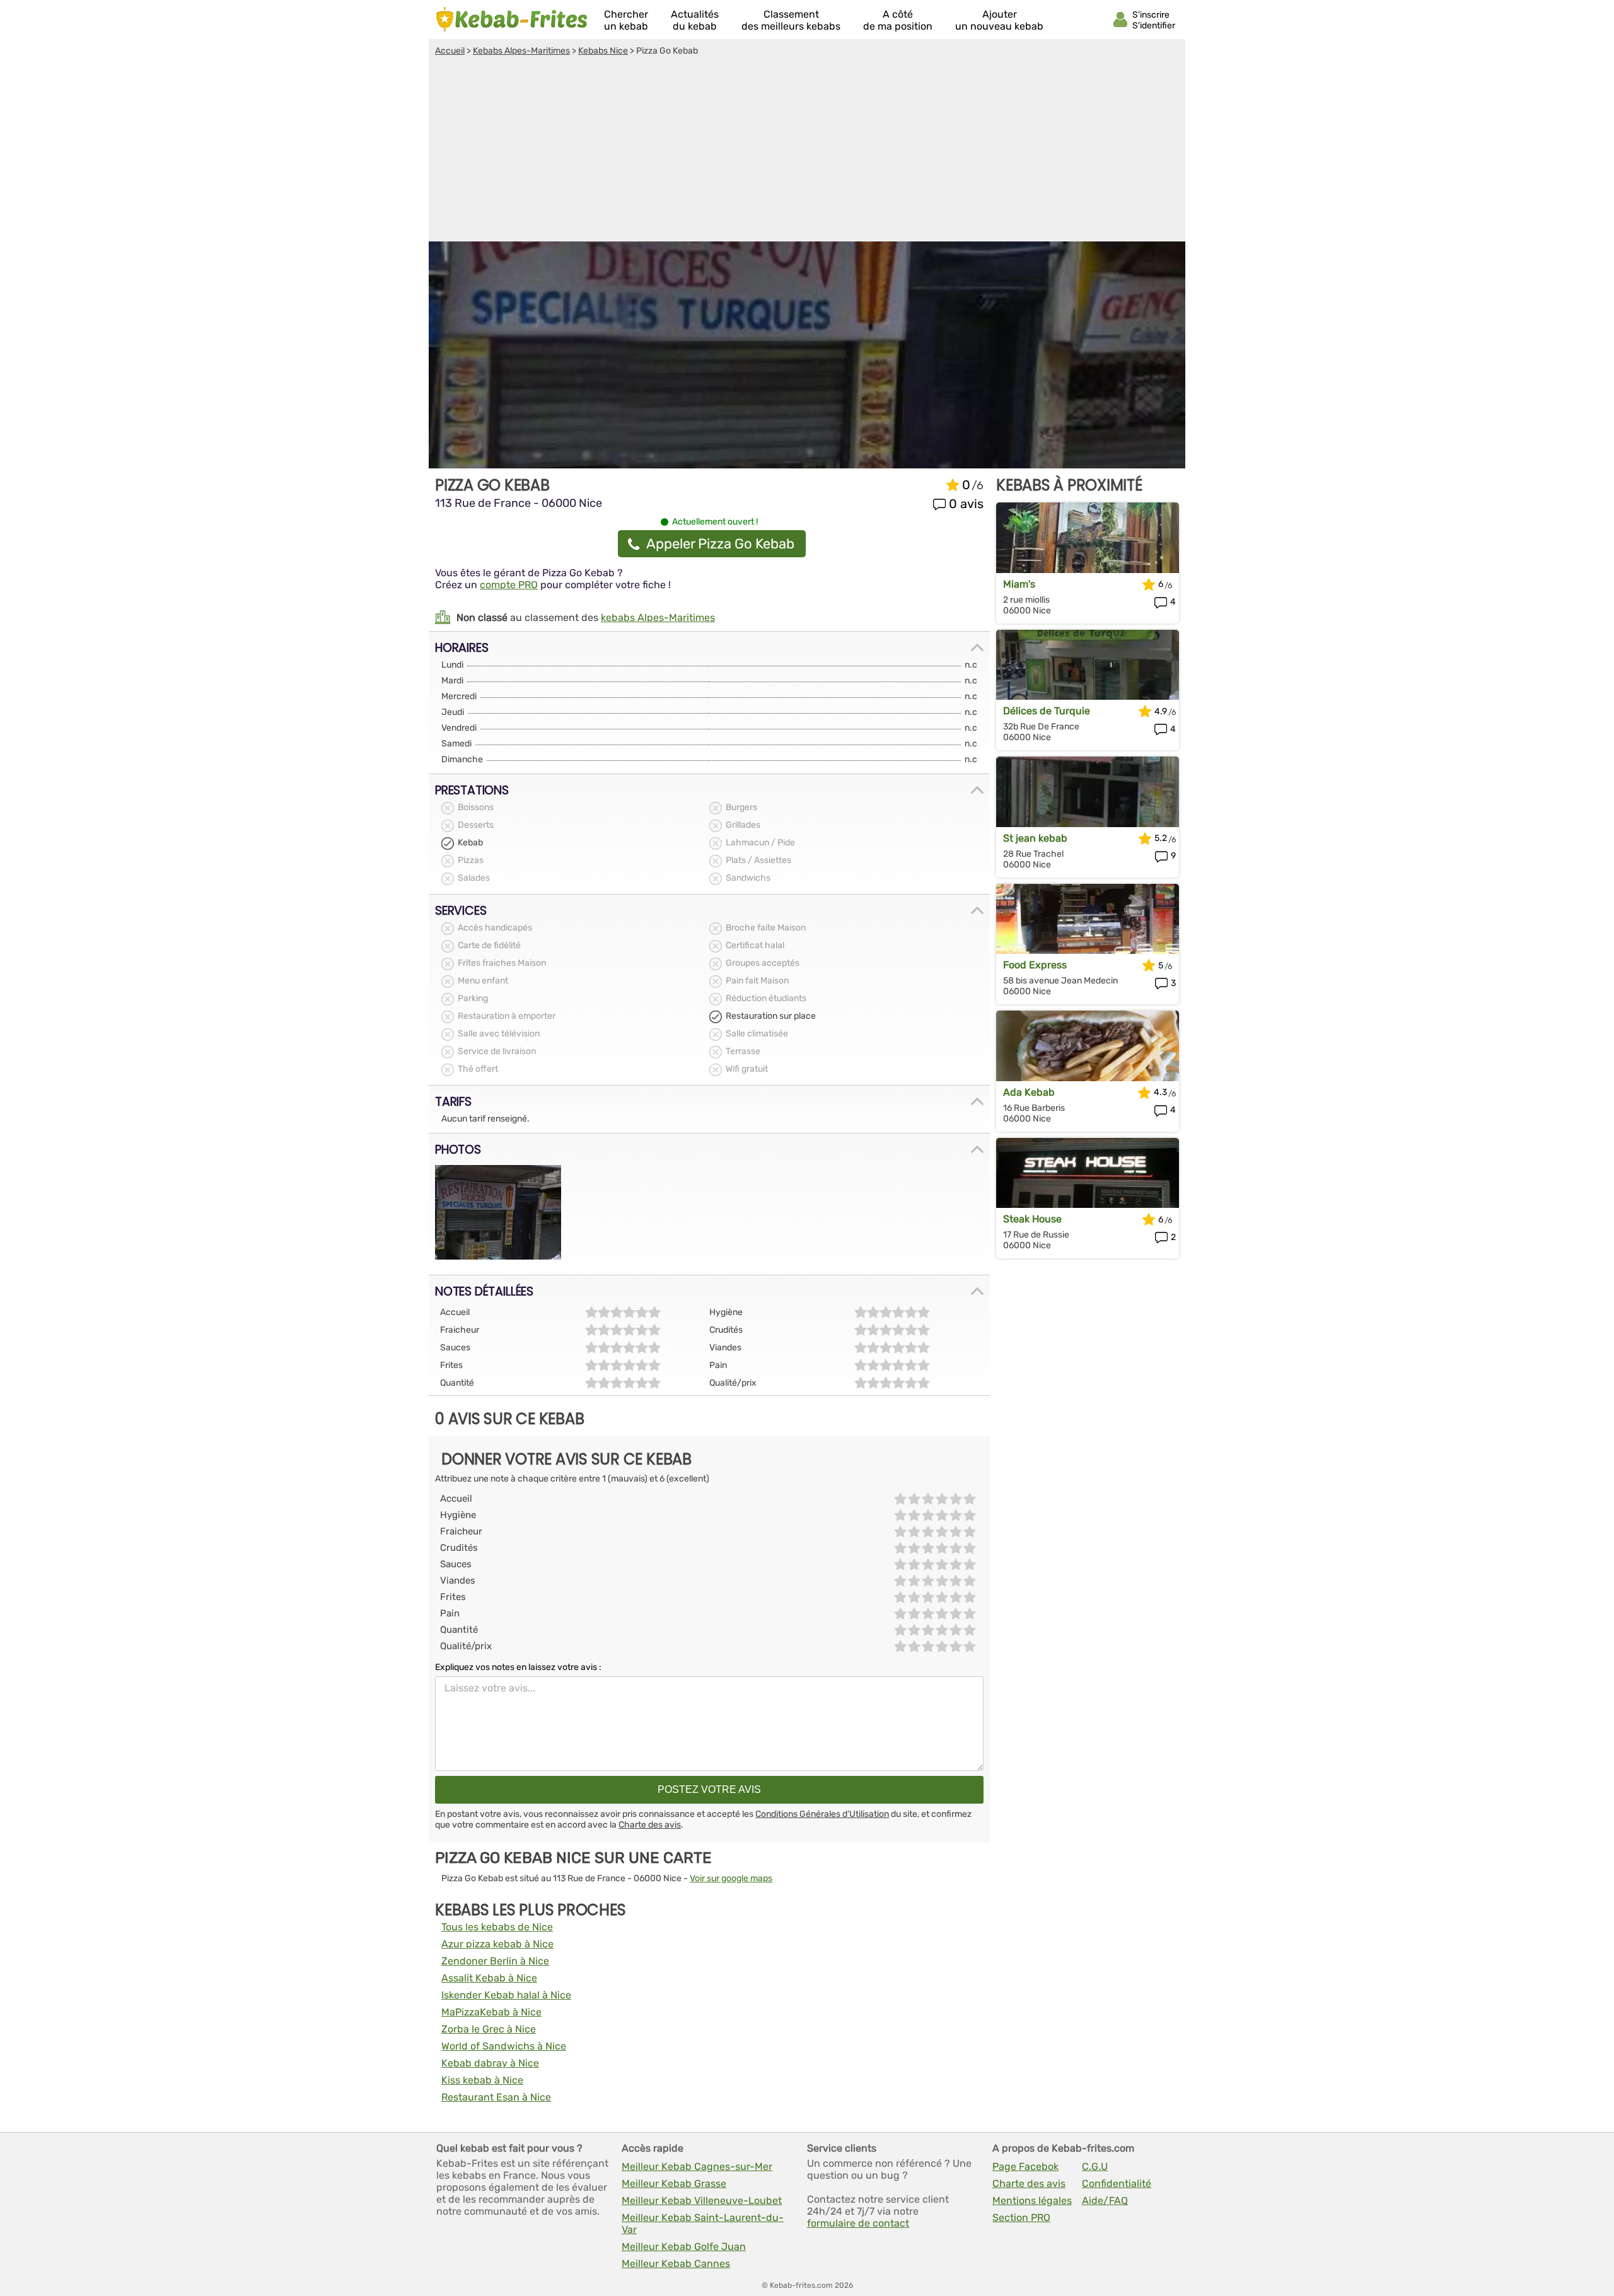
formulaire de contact (858, 2223)
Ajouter (999, 20)
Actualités (695, 20)
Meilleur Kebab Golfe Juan (684, 2247)
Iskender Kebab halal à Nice (506, 1995)
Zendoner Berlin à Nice (495, 1961)
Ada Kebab (1029, 1092)
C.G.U (1095, 2166)
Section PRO (1021, 2218)
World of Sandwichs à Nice (504, 2046)
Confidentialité (1117, 2183)
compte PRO (509, 585)
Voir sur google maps (731, 1878)
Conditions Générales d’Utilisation (822, 1814)
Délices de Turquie (1047, 711)
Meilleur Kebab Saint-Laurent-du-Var (703, 2224)
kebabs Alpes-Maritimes (658, 617)
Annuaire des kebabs (512, 20)
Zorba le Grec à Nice (489, 2029)
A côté (898, 20)
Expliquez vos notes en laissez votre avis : (518, 1667)
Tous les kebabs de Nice (497, 1927)
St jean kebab (1035, 838)
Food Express (1035, 965)
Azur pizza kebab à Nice (497, 1944)
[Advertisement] (807, 151)
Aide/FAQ (1105, 2200)
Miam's (1019, 584)
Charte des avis (650, 1825)
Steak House (1032, 1219)
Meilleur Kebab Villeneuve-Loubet (702, 2200)
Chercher (626, 20)
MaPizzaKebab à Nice (491, 2012)
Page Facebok (1025, 2166)
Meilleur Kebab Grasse (674, 2183)
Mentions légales (1032, 2200)
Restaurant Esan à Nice (496, 2097)
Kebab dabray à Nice (490, 2063)
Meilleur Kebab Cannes (676, 2264)
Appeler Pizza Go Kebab (720, 544)
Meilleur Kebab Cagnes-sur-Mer (697, 2166)
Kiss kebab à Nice (482, 2080)
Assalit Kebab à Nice (489, 1978)
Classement (791, 20)
